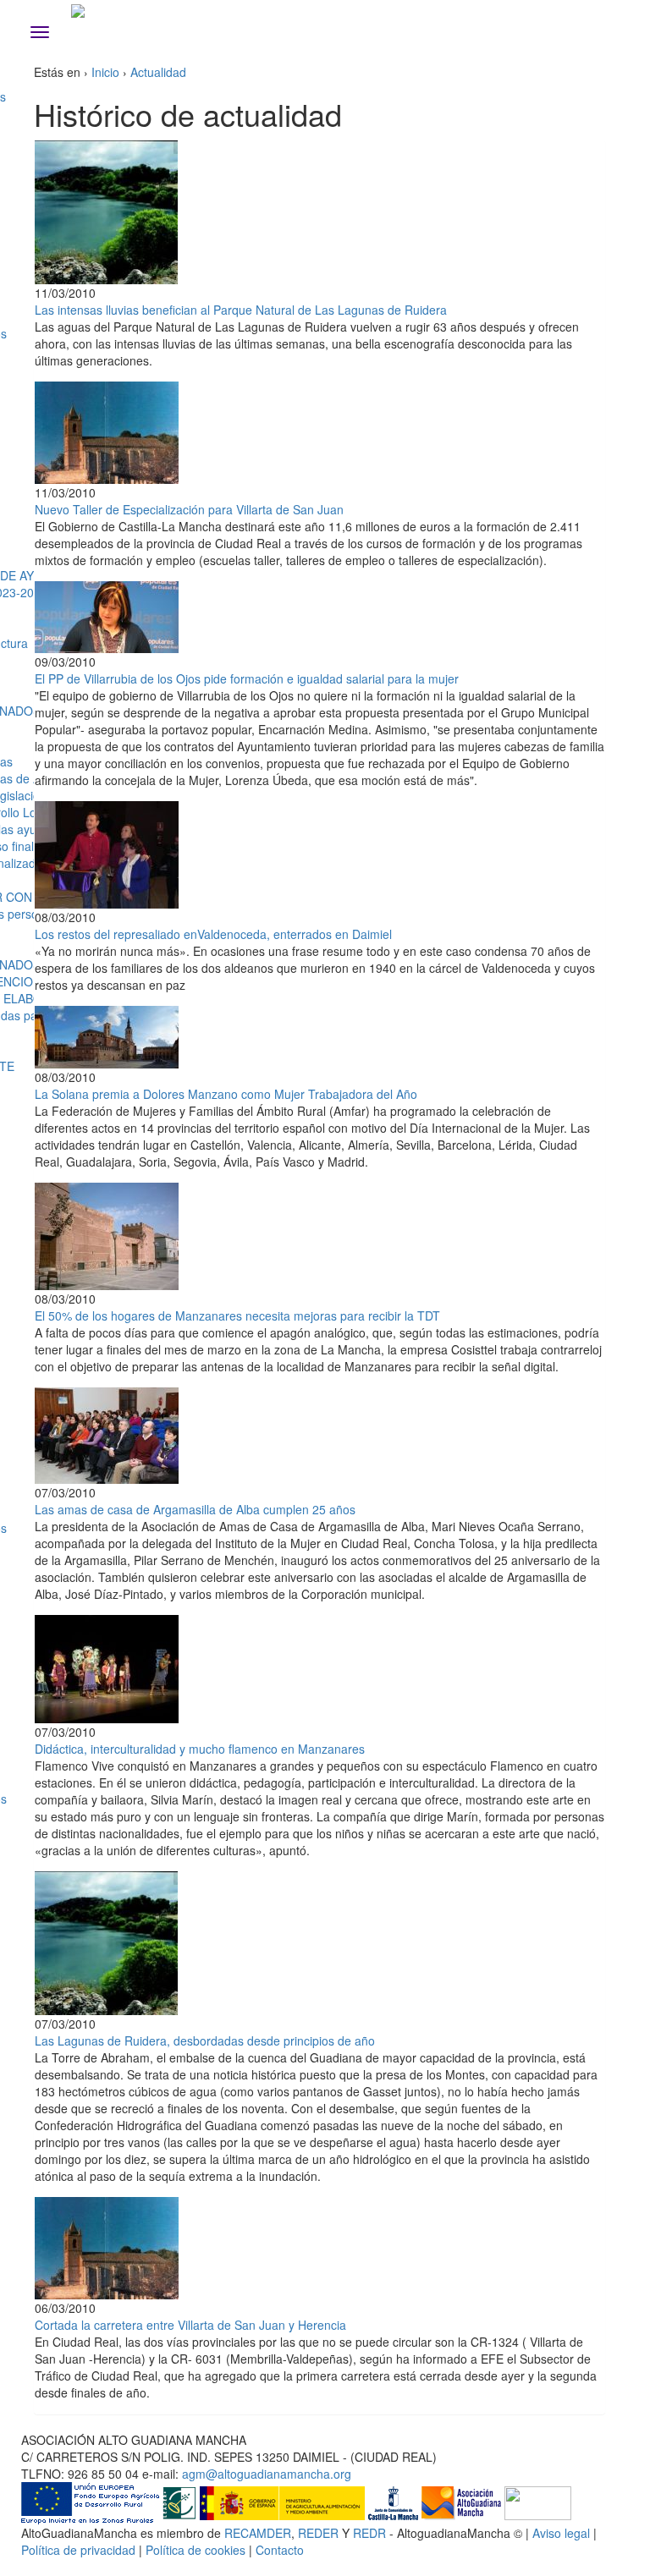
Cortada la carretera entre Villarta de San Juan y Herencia (190, 2325)
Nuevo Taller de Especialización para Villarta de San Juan (189, 509)
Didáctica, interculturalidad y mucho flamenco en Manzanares (200, 1749)
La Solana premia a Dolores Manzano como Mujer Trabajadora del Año (226, 1094)
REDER (318, 2533)
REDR (371, 2533)
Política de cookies (196, 2550)
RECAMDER (258, 2533)
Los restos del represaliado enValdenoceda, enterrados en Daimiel (213, 934)
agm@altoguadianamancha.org (267, 2474)
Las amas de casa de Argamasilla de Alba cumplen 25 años (195, 1509)
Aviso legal (561, 2533)
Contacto (280, 2550)
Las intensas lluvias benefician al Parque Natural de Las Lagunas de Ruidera (241, 310)
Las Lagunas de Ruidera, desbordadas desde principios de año (205, 2040)
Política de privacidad (78, 2550)
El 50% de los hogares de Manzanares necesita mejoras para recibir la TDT (237, 1315)
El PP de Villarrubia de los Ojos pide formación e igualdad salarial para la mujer (247, 678)
